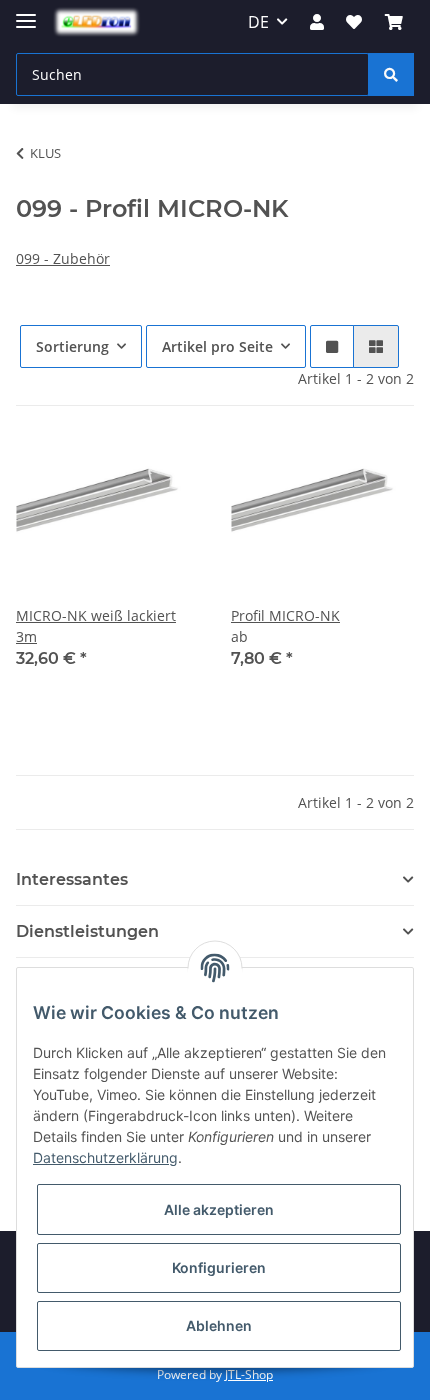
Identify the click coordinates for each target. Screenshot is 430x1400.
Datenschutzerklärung (105, 1157)
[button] (317, 22)
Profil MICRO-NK (285, 615)
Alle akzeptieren (219, 1209)
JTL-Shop (249, 1374)
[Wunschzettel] (354, 22)
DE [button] (258, 22)
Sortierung (72, 346)
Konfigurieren (219, 1267)
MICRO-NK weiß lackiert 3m (96, 626)
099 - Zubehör (63, 258)
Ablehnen (219, 1325)
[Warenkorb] (394, 22)
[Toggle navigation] (26, 12)
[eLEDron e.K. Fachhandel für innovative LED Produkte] (96, 22)
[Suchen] (391, 74)
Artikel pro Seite (217, 346)
